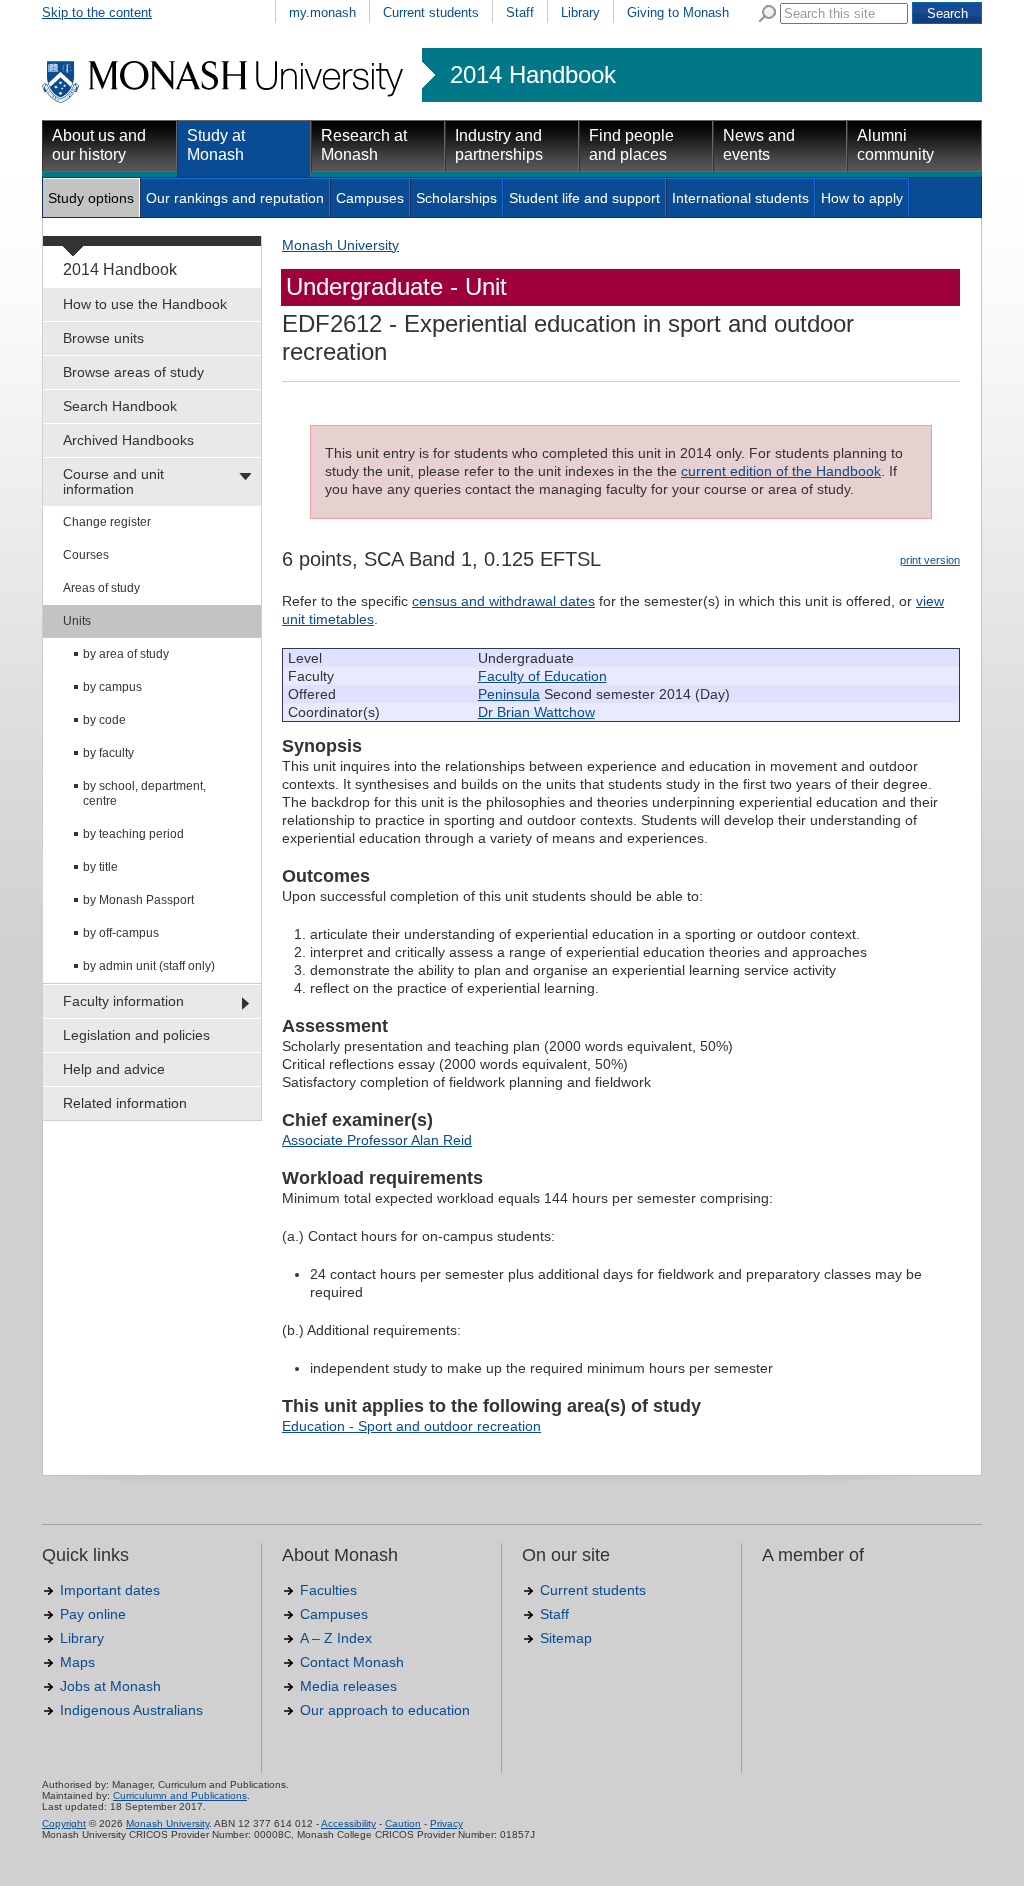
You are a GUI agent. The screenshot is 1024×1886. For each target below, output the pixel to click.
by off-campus (121, 933)
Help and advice (114, 1069)
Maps (77, 1662)
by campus (112, 687)
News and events (759, 145)
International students (740, 198)
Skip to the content (97, 12)
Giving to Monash (678, 12)
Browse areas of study (133, 372)
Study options (91, 198)
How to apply (862, 198)
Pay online (93, 1614)
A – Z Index (336, 1638)
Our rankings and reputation (235, 198)
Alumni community (895, 145)
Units (77, 621)
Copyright (64, 1823)
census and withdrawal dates (503, 601)
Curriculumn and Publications (180, 1795)
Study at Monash (216, 145)
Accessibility (348, 1823)
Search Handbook (120, 406)
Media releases (348, 1686)
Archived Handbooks (128, 440)
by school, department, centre (144, 793)
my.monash (322, 12)
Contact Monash (352, 1662)
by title (100, 867)
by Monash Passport (138, 900)
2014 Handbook (533, 75)
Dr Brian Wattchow (536, 712)
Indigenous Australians (131, 1710)
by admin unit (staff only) (149, 966)
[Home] (224, 100)
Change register (107, 522)
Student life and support (584, 198)
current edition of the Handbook (781, 471)
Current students (431, 12)
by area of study (126, 654)
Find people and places (631, 145)
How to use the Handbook (145, 304)
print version (930, 560)
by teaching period (133, 834)
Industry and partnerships (499, 145)
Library (580, 12)
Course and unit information (113, 481)
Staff (520, 12)
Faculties (328, 1590)
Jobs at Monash (110, 1686)
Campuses (370, 198)
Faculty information (123, 1001)
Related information (125, 1103)
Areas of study (101, 588)
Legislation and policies (136, 1035)
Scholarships (456, 198)
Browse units (103, 338)
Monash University (340, 245)
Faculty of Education (542, 676)
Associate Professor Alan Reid (377, 1140)
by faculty (108, 753)
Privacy (446, 1823)
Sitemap (566, 1638)
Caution (403, 1823)
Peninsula (509, 694)
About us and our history (99, 145)
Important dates (110, 1590)
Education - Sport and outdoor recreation (411, 1426)
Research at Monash (364, 145)
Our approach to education (385, 1710)
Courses (86, 555)
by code (104, 720)
